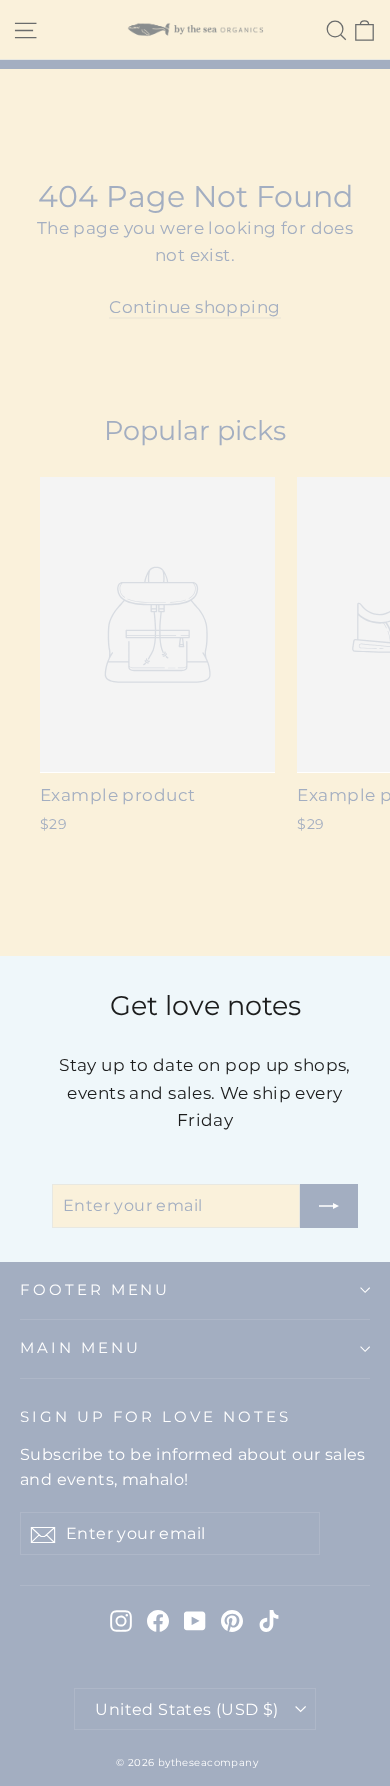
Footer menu (95, 1290)
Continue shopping (194, 307)
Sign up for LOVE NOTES (155, 1417)
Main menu (80, 1348)
